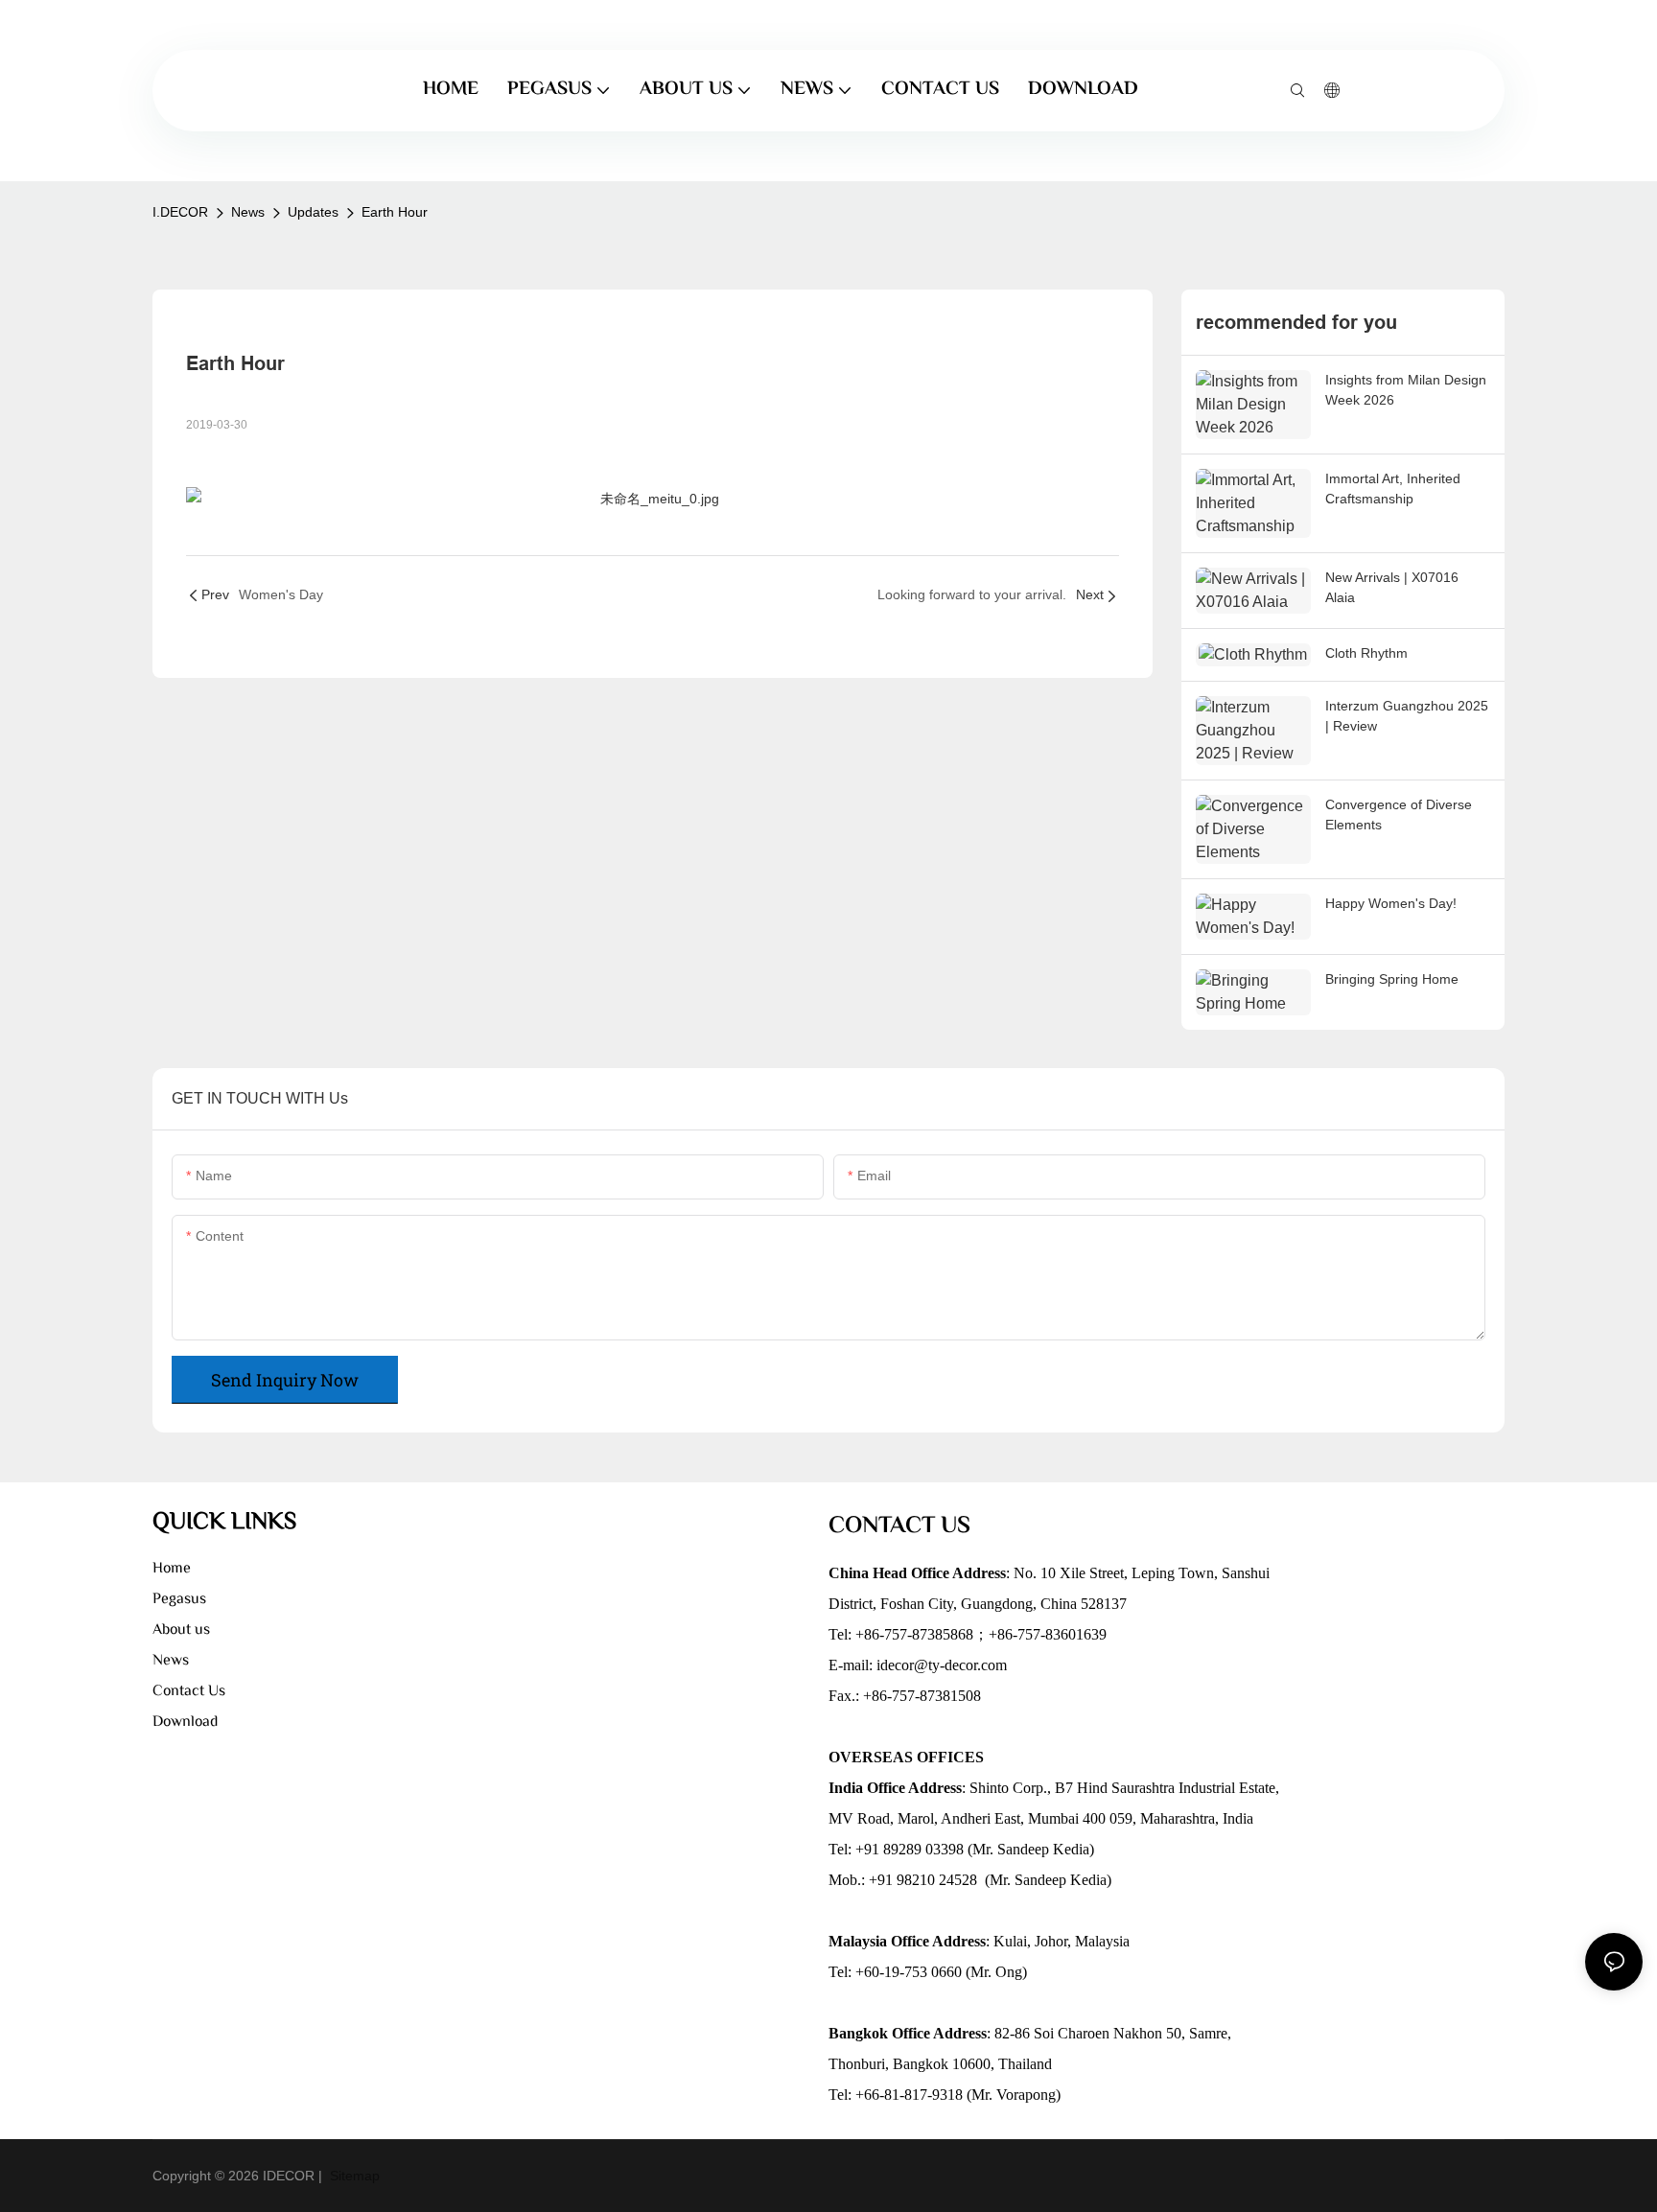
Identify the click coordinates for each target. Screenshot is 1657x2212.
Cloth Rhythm (1366, 653)
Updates (313, 212)
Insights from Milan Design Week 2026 (1406, 390)
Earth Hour (395, 212)
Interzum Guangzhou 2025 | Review (1407, 716)
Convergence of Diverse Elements (1399, 815)
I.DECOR (180, 212)
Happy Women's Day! (1391, 903)
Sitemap (353, 2176)
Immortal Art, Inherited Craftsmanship (1393, 489)
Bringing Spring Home (1392, 979)
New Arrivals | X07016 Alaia (1392, 587)
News (248, 212)
